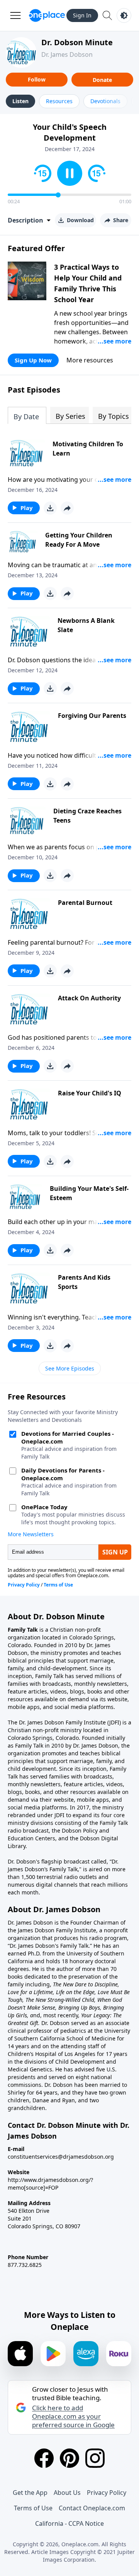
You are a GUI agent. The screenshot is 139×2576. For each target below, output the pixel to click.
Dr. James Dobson (67, 54)
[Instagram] (95, 2458)
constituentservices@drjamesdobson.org (61, 2157)
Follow (37, 79)
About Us (67, 2493)
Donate (102, 80)
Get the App (30, 2493)
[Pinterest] (69, 2458)
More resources (90, 360)
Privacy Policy (107, 2493)
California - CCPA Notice (69, 2523)
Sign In (82, 15)
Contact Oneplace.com (92, 2508)
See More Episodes (70, 1368)
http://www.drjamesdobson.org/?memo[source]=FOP (50, 2184)
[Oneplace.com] (47, 15)
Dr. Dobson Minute (77, 42)
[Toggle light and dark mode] (124, 15)
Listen (20, 101)
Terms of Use (33, 2508)
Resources (59, 101)
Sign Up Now (33, 360)
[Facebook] (44, 2458)
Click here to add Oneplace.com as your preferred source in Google (73, 2416)
